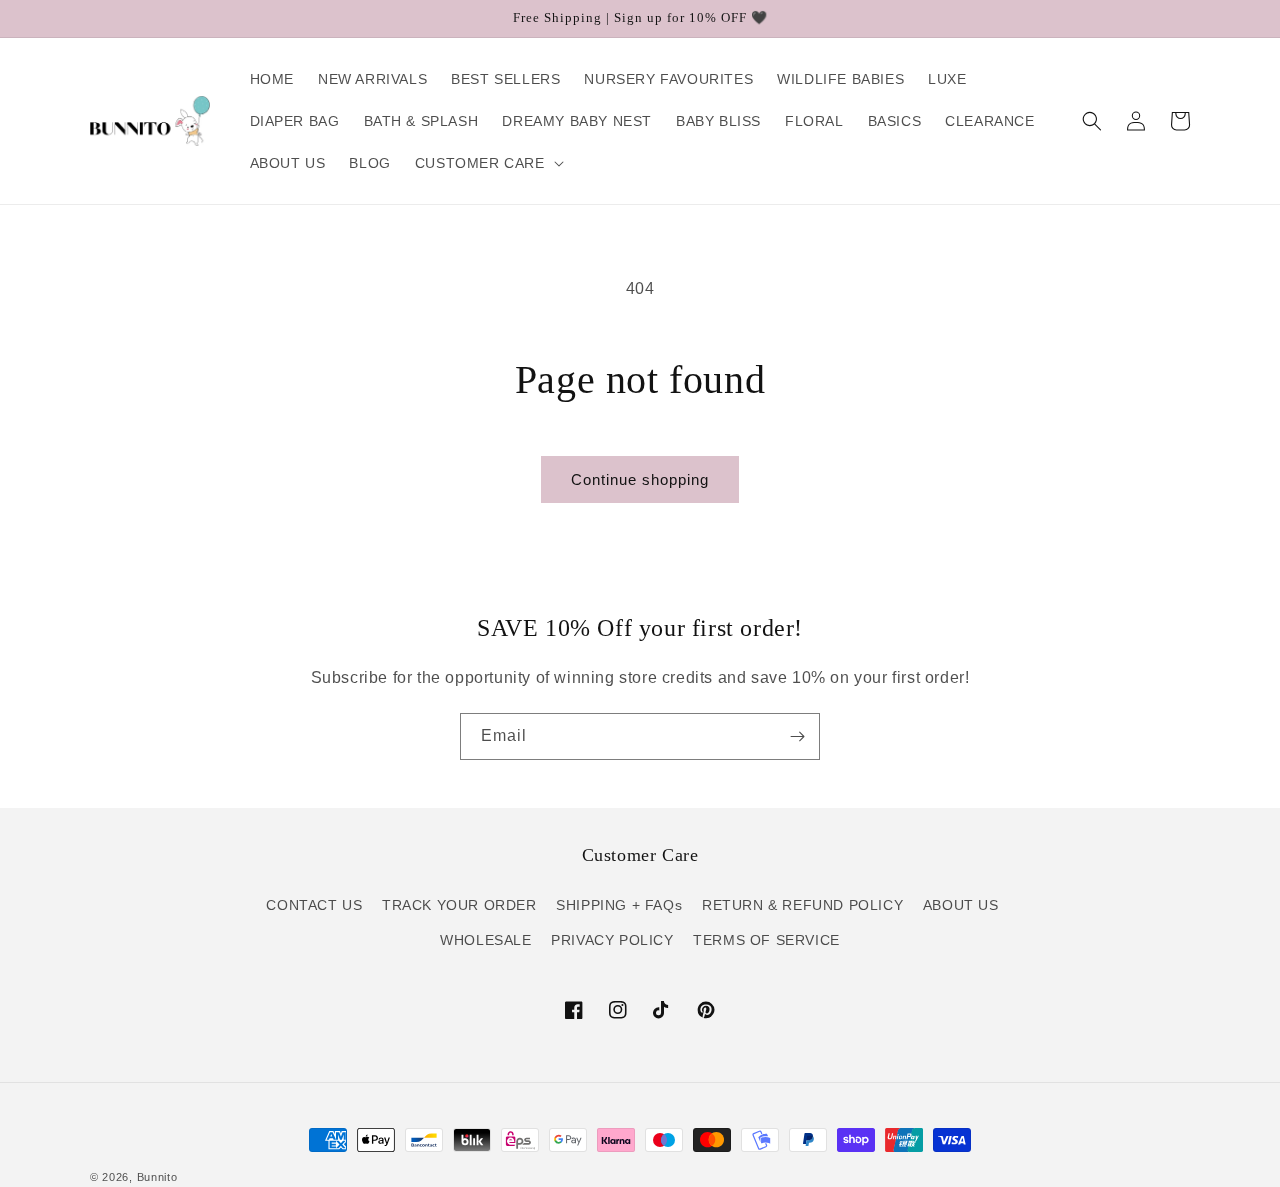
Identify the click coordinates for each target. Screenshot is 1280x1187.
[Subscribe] (797, 736)
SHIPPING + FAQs (619, 905)
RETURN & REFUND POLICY (802, 905)
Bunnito (157, 1177)
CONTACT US (314, 905)
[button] (487, 163)
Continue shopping (640, 479)
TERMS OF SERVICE (766, 940)
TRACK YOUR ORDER (459, 905)
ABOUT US (961, 905)
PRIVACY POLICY (612, 940)
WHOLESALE (485, 940)
